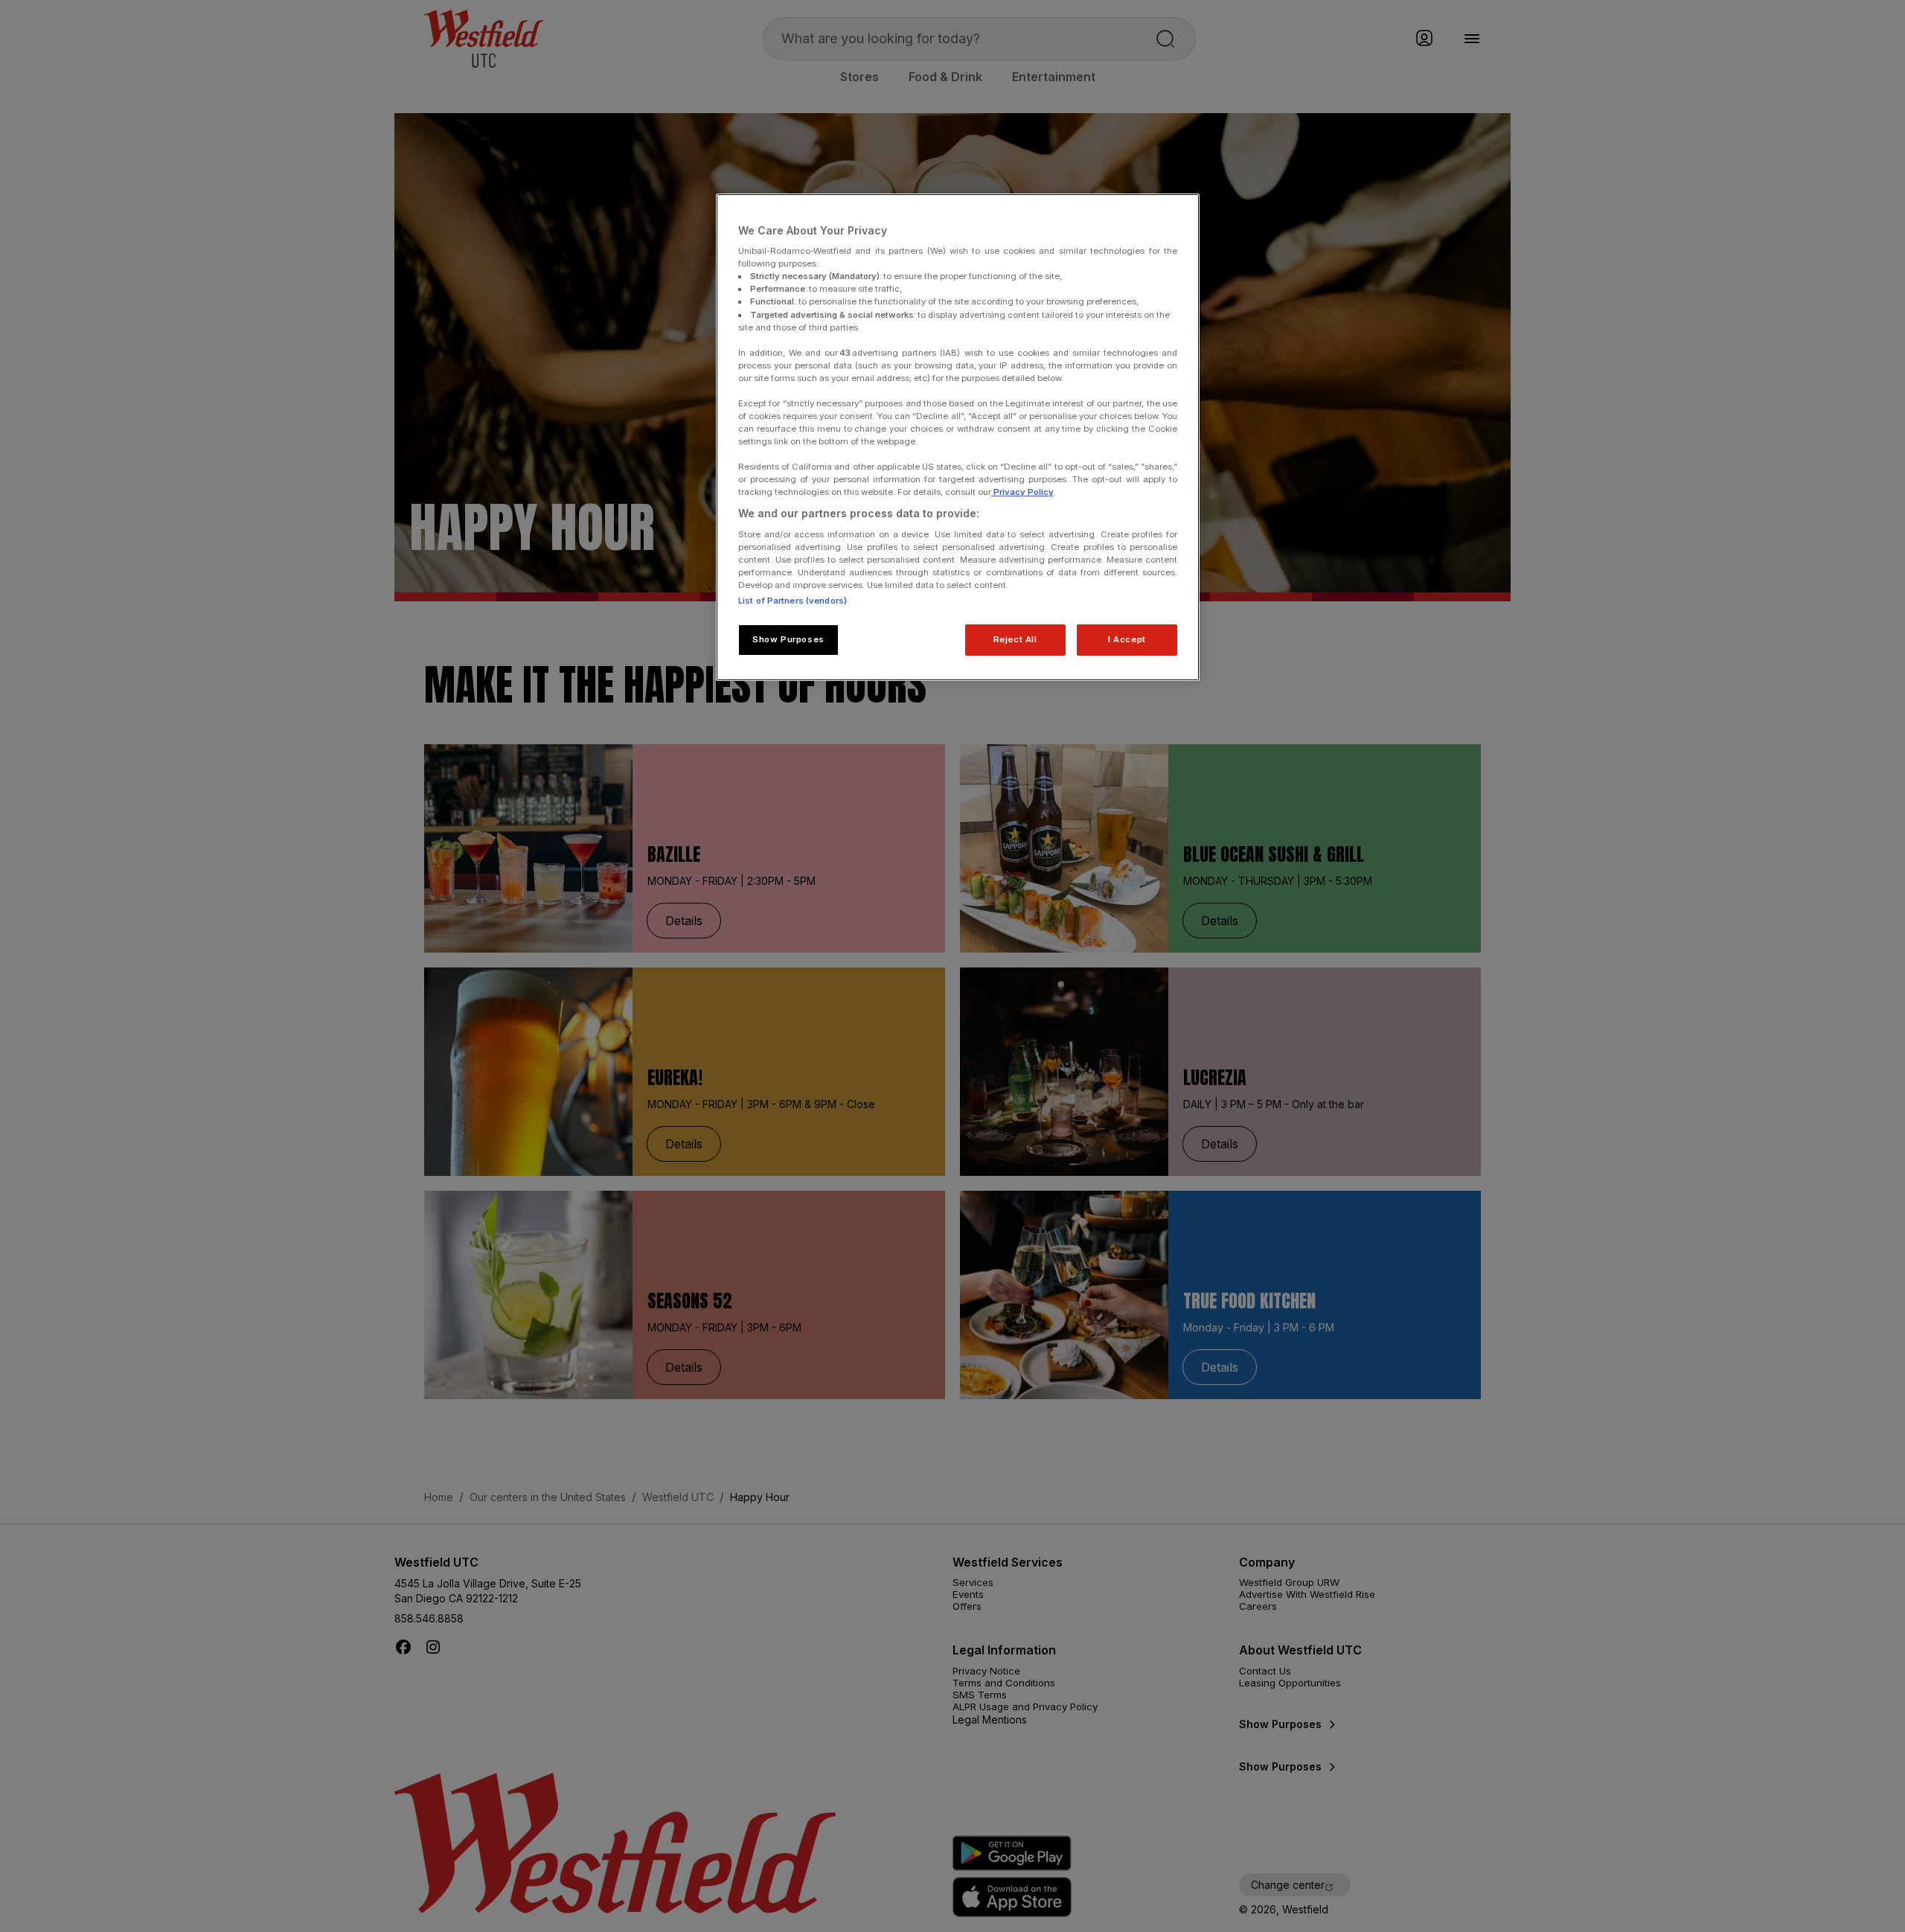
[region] (958, 438)
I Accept (1127, 639)
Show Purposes (788, 639)
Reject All (1015, 639)
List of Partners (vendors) (793, 601)
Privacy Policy (1022, 492)
